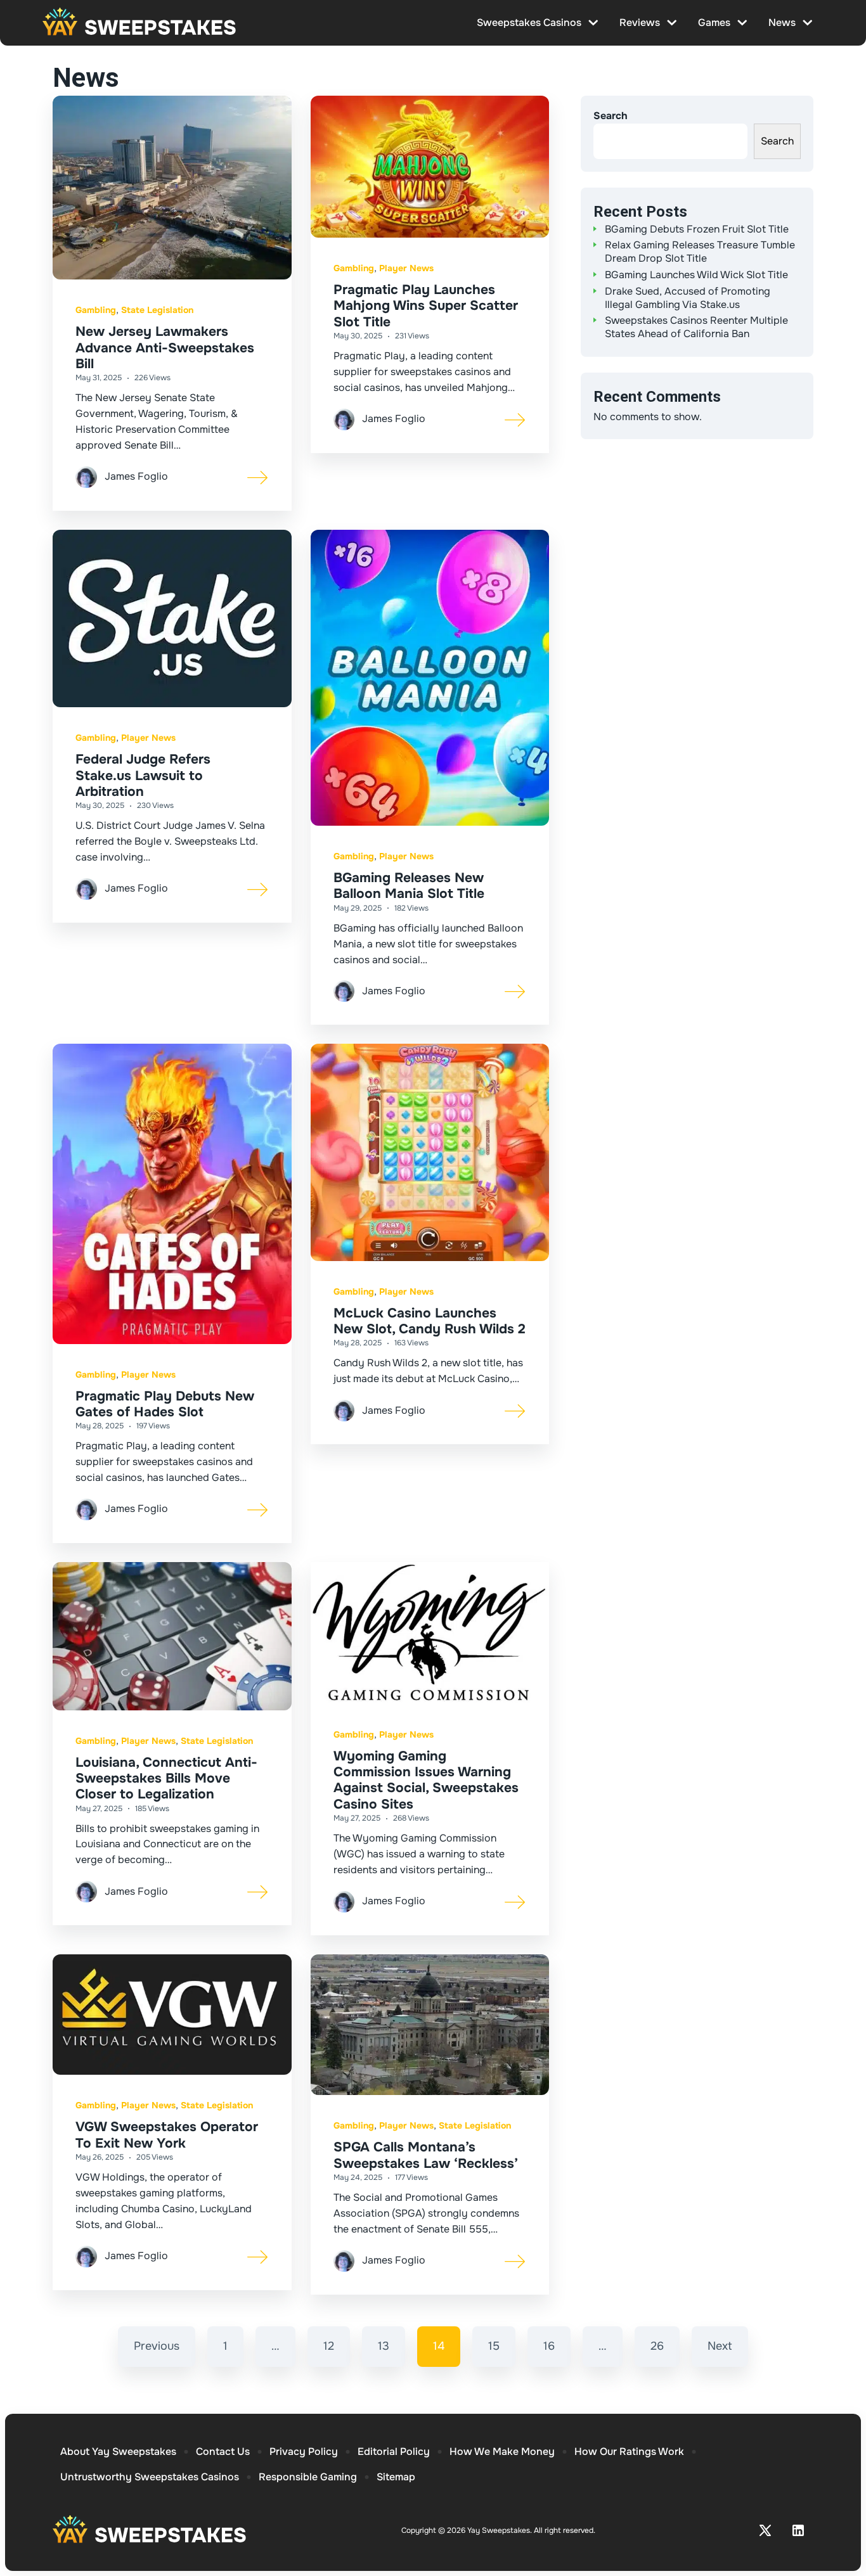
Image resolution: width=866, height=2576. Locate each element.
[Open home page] (139, 23)
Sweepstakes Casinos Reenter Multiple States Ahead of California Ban (696, 327)
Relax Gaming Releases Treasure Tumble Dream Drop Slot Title (700, 252)
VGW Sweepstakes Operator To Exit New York (167, 2135)
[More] (258, 477)
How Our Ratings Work (629, 2451)
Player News (406, 268)
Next (720, 2346)
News (782, 22)
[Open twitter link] (765, 2530)
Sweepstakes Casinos (529, 22)
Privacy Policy (304, 2451)
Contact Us (223, 2451)
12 (329, 2346)
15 (494, 2346)
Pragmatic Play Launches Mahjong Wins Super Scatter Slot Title (426, 305)
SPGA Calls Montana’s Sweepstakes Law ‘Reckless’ (426, 2155)
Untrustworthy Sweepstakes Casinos (150, 2477)
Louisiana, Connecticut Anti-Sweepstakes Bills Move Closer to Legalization (166, 1778)
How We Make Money (502, 2451)
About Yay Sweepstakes (118, 2451)
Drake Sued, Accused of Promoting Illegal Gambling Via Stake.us (688, 298)
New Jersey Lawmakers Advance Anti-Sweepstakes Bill (165, 347)
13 (384, 2346)
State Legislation (157, 310)
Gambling (96, 310)
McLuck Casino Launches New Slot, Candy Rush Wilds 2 (430, 1321)
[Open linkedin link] (798, 2530)
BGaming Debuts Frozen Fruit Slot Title (697, 229)
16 (549, 2346)
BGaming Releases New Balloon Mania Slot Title (409, 886)
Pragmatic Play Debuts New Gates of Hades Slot (165, 1404)
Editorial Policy (394, 2451)
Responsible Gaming (308, 2477)
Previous (157, 2346)
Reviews (640, 22)
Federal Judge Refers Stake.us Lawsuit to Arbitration (143, 775)
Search (611, 116)
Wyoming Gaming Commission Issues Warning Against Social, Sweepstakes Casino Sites (426, 1780)
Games (714, 22)
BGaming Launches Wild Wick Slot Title (696, 275)
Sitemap (396, 2477)
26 (657, 2346)
